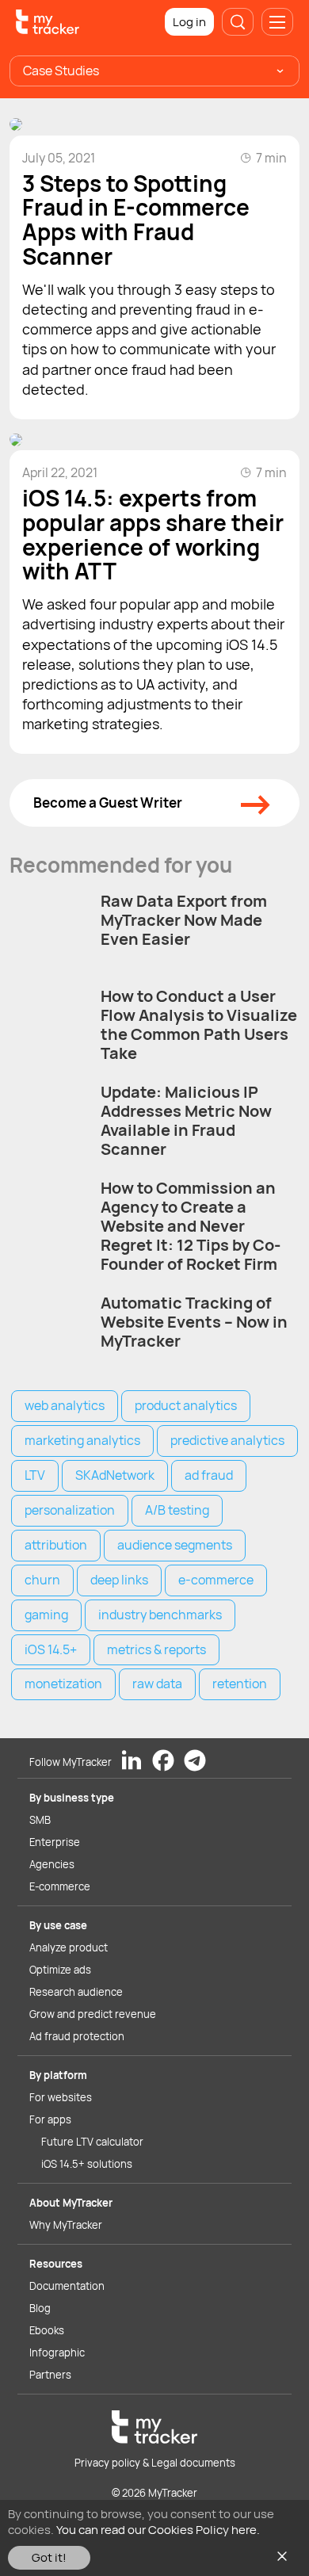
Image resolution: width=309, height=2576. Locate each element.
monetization (63, 1684)
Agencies (52, 1864)
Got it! (49, 2557)
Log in (189, 22)
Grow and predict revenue (93, 2014)
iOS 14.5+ (51, 1649)
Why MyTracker (66, 2225)
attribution (56, 1545)
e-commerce (216, 1580)
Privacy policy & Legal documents (155, 2463)
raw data (157, 1684)
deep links (119, 1580)
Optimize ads (60, 1970)
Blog (40, 2308)
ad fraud (209, 1475)
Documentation (67, 2286)
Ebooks (47, 2330)
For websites (61, 2097)
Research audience (76, 1992)
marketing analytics (82, 1440)
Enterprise (55, 1842)
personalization (70, 1510)
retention (240, 1684)
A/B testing (177, 1510)
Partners (50, 2375)
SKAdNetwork (115, 1475)
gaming (46, 1615)
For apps (50, 2119)
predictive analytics (227, 1440)
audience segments (175, 1545)
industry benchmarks (160, 1615)
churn (42, 1580)
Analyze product (69, 1947)
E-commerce (60, 1886)
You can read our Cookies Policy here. (158, 2530)
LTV (35, 1475)
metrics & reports (156, 1649)
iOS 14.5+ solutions (87, 2164)
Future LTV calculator (92, 2142)
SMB (40, 1820)
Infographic (57, 2352)
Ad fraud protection (77, 2036)
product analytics (186, 1405)
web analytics (65, 1405)
